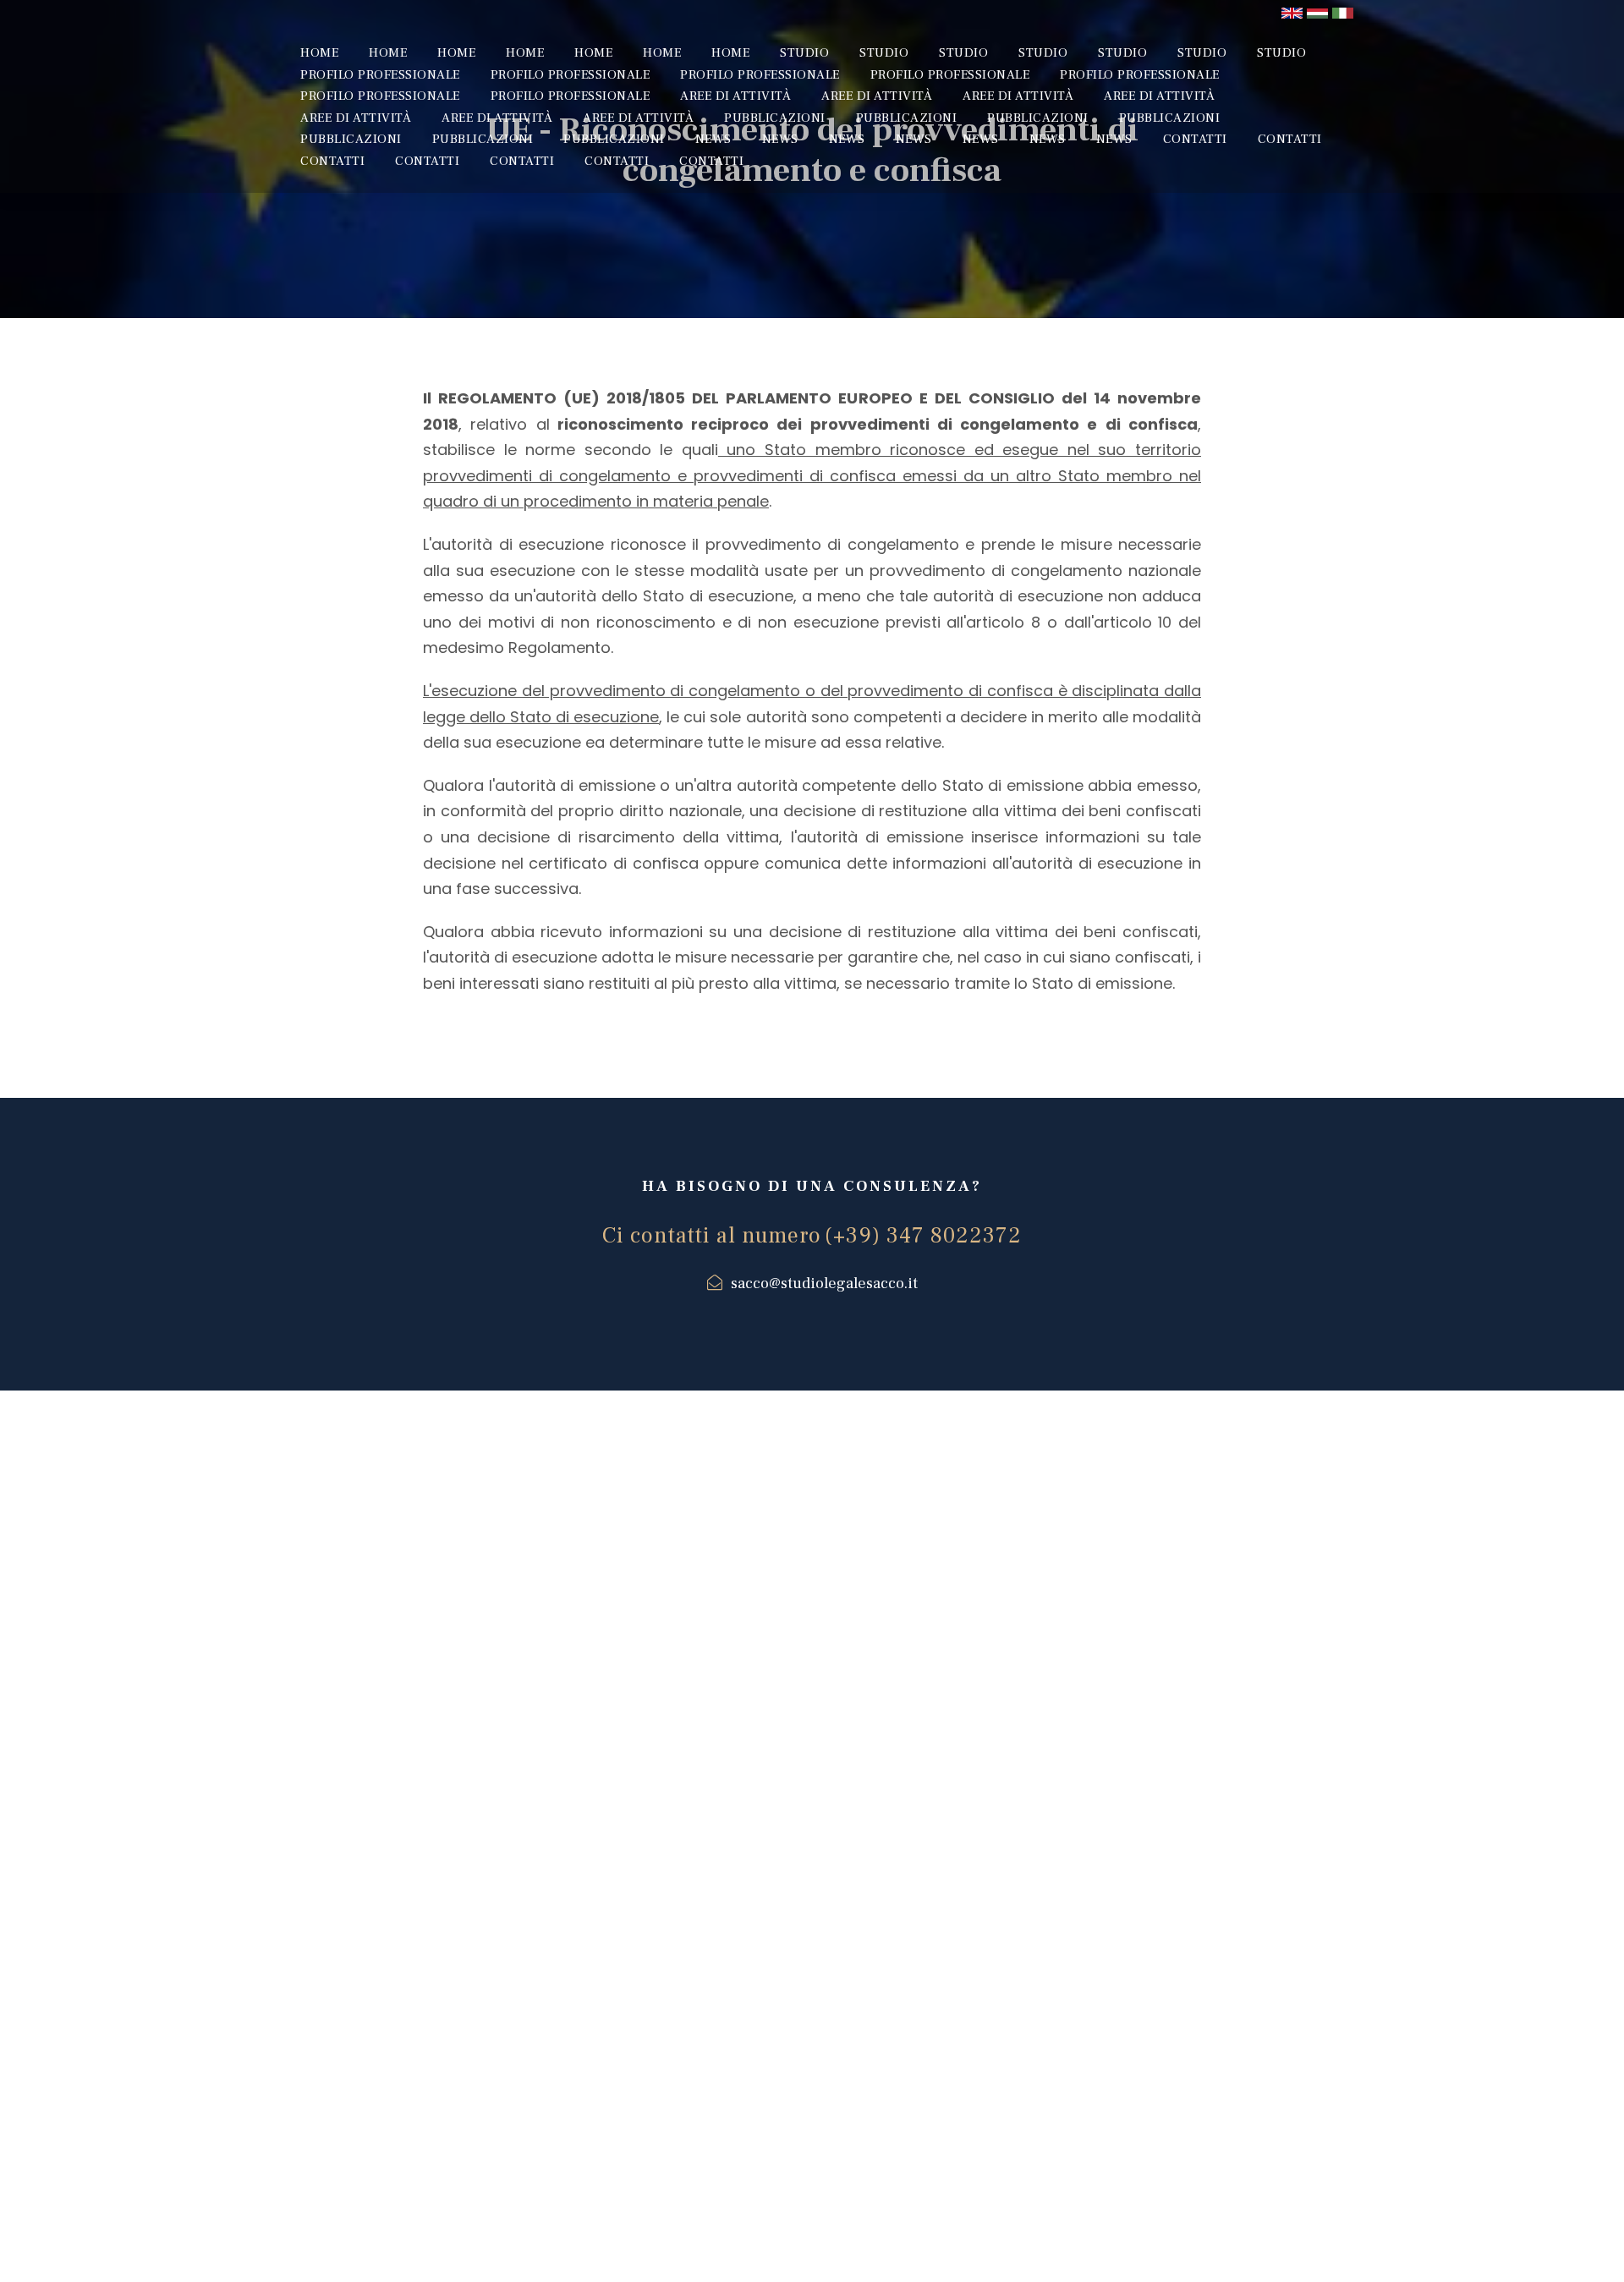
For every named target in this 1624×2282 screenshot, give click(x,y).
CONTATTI (1195, 139)
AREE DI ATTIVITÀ (735, 96)
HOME (319, 53)
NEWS (713, 139)
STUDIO (804, 53)
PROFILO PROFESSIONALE (380, 75)
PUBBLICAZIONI (775, 118)
